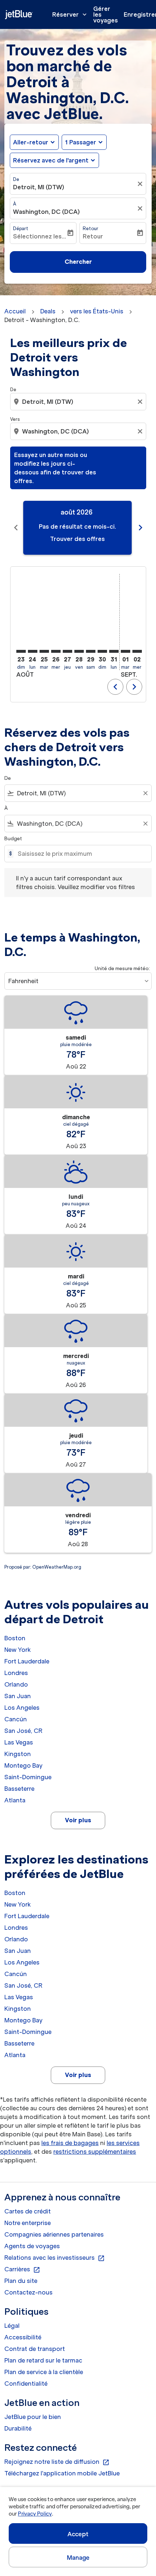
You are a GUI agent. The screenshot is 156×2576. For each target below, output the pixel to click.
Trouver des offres (77, 539)
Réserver (70, 14)
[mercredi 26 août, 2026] (56, 651)
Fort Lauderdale (27, 1661)
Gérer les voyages (106, 14)
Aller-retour (31, 142)
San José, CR (23, 1731)
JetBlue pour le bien (33, 2417)
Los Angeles (22, 1708)
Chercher (78, 262)
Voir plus (78, 1820)
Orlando (16, 1684)
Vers (15, 419)
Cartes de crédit (28, 2211)
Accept (78, 2534)
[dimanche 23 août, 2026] (21, 651)
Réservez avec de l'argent (51, 160)
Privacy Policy (35, 2514)
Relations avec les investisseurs (55, 2258)
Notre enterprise (28, 2223)
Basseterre (19, 1789)
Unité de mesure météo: (122, 968)
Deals (48, 311)
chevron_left (16, 528)
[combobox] (79, 402)
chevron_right (140, 528)
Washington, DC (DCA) (46, 212)
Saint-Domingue (28, 1777)
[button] (84, 142)
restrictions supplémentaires (95, 2152)
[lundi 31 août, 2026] (114, 651)
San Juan (18, 1696)
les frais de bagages (70, 2143)
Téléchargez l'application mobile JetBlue (62, 2473)
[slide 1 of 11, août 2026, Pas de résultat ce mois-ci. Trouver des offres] (77, 528)
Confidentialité (26, 2383)
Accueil (15, 311)
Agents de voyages (32, 2246)
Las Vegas (19, 1742)
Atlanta (15, 1800)
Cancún (16, 1719)
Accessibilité (23, 2337)
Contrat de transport (35, 2349)
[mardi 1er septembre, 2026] (126, 651)
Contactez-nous (28, 2292)
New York (18, 1650)
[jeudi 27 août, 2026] (67, 651)
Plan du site (21, 2281)
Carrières (22, 2270)
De (16, 179)
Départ (21, 229)
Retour (91, 229)
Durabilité (18, 2428)
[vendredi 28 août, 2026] (79, 651)
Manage (78, 2558)
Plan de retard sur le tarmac (43, 2360)
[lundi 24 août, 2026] (33, 651)
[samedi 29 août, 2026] (91, 651)
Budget (13, 839)
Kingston (18, 1754)
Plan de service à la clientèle (44, 2372)
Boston (15, 1638)
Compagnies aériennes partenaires (54, 2234)
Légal (12, 2326)
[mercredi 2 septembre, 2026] (137, 651)
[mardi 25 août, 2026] (44, 651)
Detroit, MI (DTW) (39, 187)
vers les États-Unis (97, 311)
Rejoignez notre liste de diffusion (57, 2462)
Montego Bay (23, 1765)
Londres (16, 1673)
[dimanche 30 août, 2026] (102, 651)
